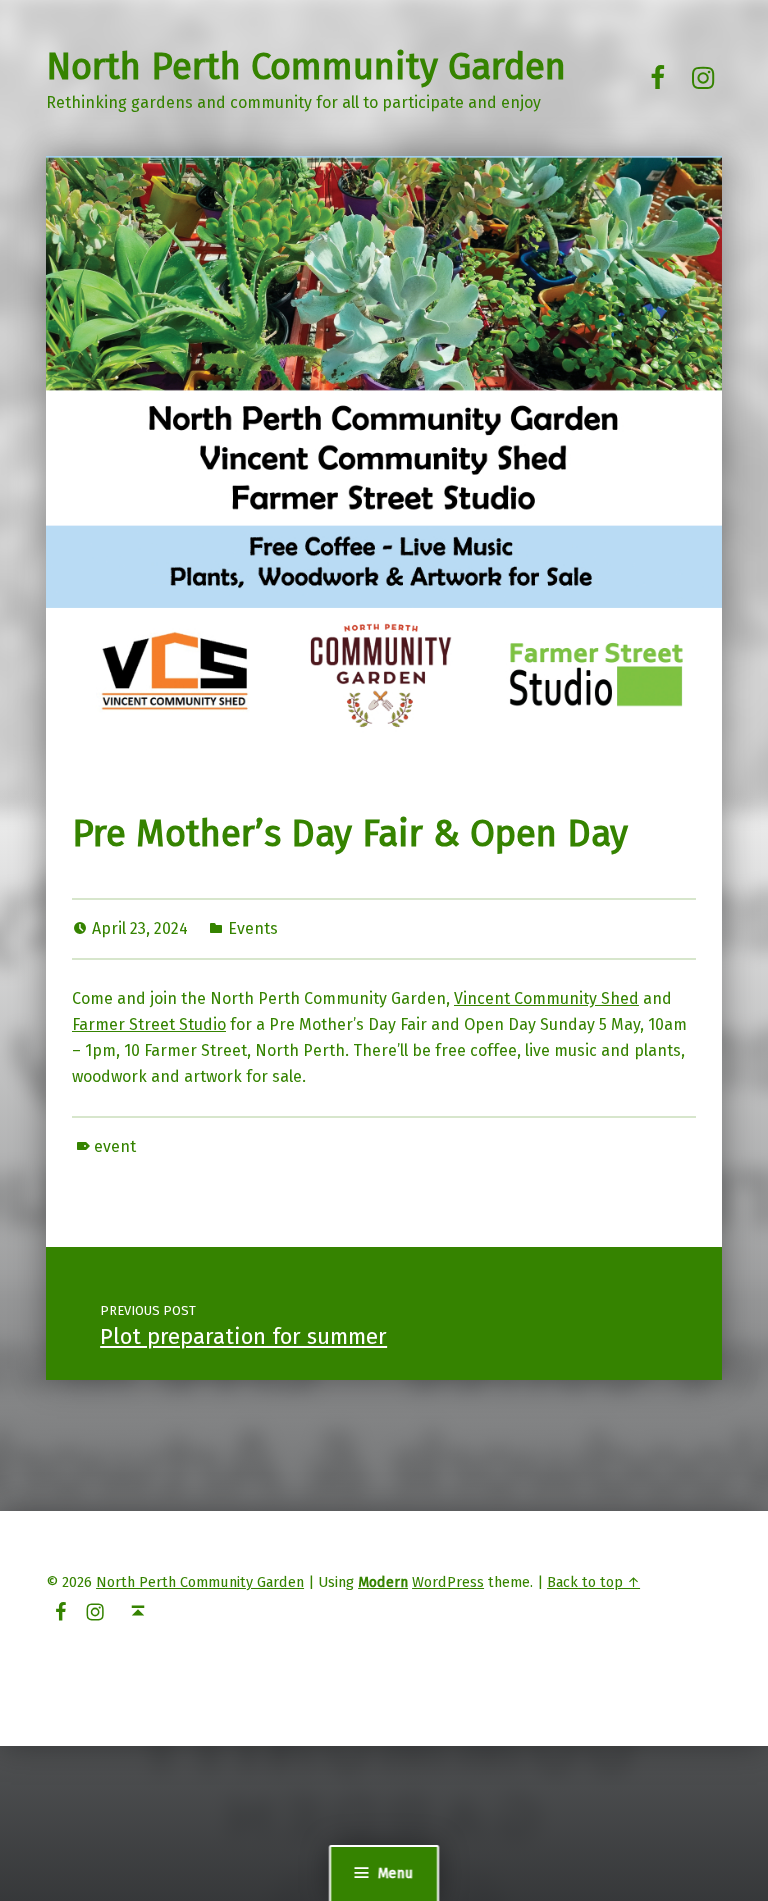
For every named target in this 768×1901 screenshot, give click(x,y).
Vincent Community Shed (546, 998)
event (115, 1146)
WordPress (448, 1582)
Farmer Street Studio (149, 1024)
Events (253, 928)
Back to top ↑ (593, 1582)
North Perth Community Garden (306, 67)
